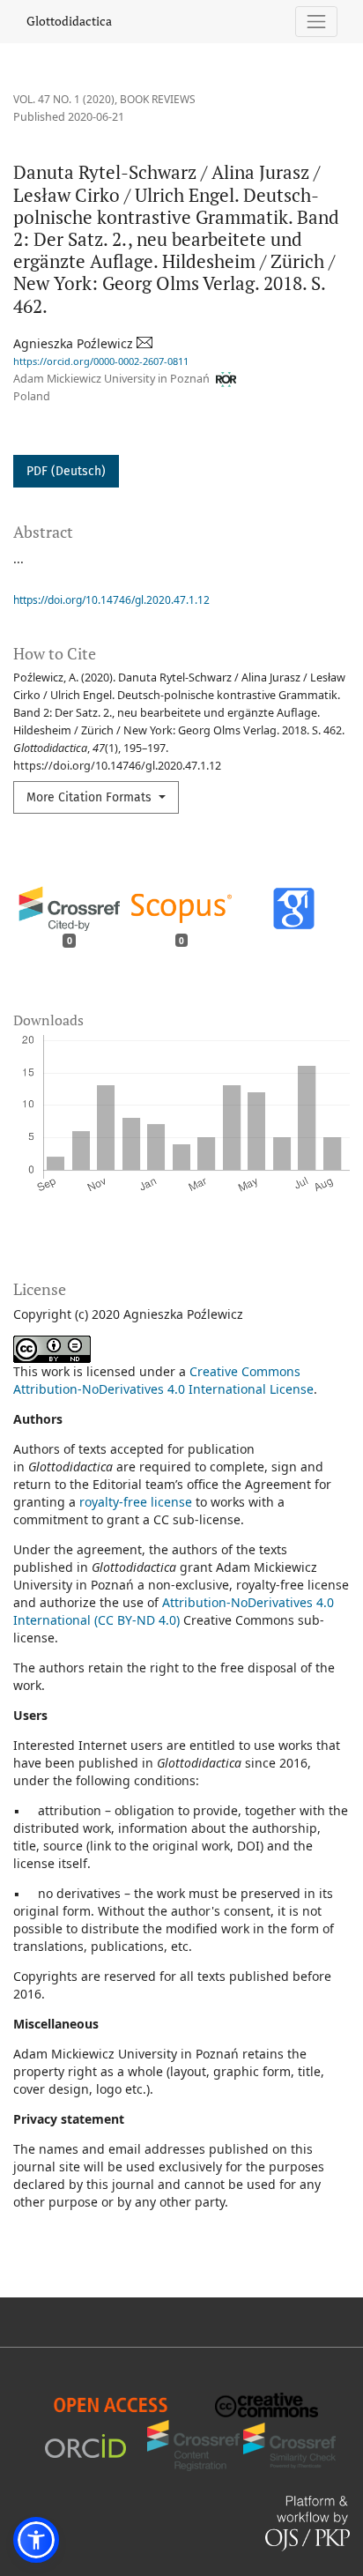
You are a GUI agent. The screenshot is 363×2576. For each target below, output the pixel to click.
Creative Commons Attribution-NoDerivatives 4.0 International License (163, 1380)
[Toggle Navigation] (317, 22)
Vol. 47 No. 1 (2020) (64, 99)
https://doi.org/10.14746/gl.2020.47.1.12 (111, 600)
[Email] (146, 343)
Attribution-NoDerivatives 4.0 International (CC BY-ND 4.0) (174, 1611)
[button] (36, 2540)
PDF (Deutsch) (66, 471)
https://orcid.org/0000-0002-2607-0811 (101, 361)
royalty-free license (136, 1502)
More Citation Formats (91, 797)
